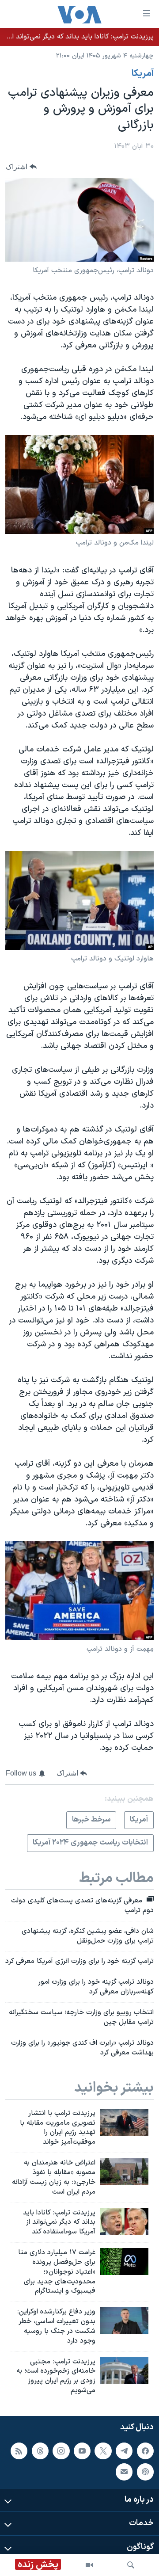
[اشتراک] (124, 2472)
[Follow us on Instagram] (61, 2451)
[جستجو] (131, 2565)
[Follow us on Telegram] (124, 2451)
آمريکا (143, 74)
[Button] (21, 167)
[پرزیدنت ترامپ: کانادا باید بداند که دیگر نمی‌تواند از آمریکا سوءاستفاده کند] (124, 2222)
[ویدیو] (89, 2565)
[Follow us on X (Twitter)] (103, 2451)
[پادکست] (145, 2472)
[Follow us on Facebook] (145, 2451)
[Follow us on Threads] (40, 2451)
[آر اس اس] (19, 2451)
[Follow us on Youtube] (82, 2451)
